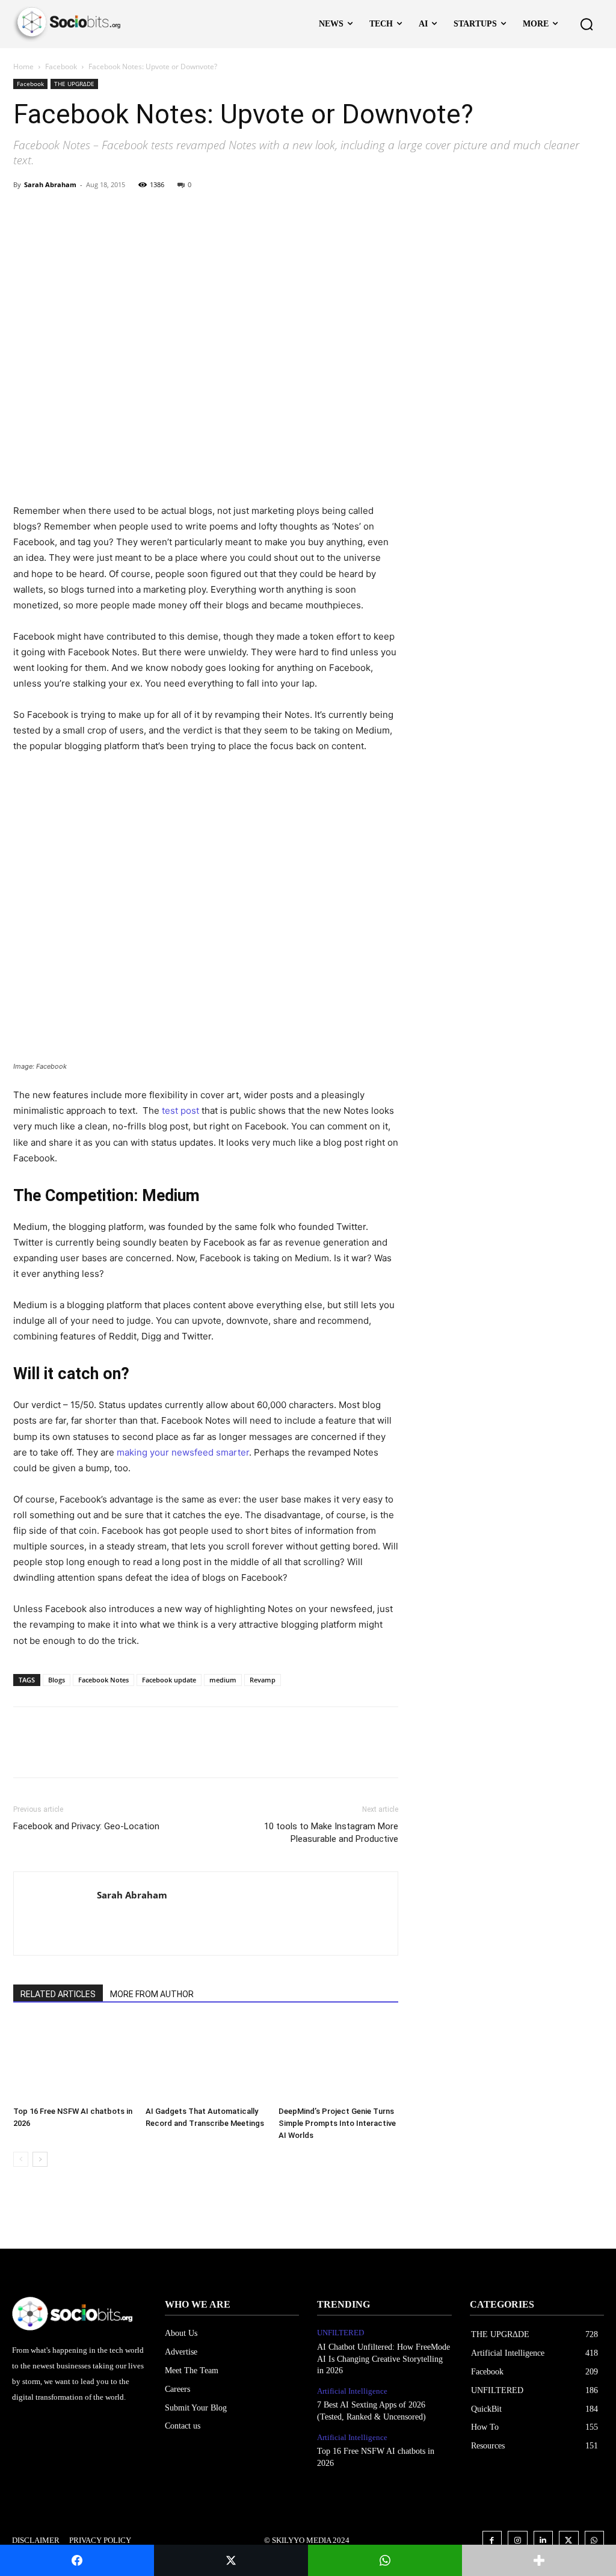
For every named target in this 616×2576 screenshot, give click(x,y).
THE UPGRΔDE (74, 84)
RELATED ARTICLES (58, 1994)
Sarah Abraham (50, 184)
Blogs (57, 1680)
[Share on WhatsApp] (385, 2560)
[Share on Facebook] (77, 2560)
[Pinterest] (81, 212)
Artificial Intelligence (352, 2391)
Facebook (61, 66)
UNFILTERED (340, 2333)
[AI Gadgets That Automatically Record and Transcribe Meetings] (205, 2060)
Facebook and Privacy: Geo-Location (86, 1826)
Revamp (263, 1680)
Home (23, 66)
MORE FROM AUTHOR (152, 1994)
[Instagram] (518, 2541)
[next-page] (40, 2159)
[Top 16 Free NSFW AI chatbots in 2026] (73, 2060)
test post (180, 1110)
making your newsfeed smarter (183, 1452)
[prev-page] (21, 2159)
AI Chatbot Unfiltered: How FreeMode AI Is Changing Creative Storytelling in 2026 (383, 2359)
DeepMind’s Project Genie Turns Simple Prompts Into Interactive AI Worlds (337, 2123)
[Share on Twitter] (231, 2560)
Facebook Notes (103, 1680)
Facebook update (169, 1680)
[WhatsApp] (108, 212)
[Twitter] (53, 212)
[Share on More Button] (539, 2560)
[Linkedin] (544, 2541)
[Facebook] (25, 212)
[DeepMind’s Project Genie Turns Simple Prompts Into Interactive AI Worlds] (338, 2060)
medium (223, 1680)
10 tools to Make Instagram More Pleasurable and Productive (331, 1833)
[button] (587, 24)
